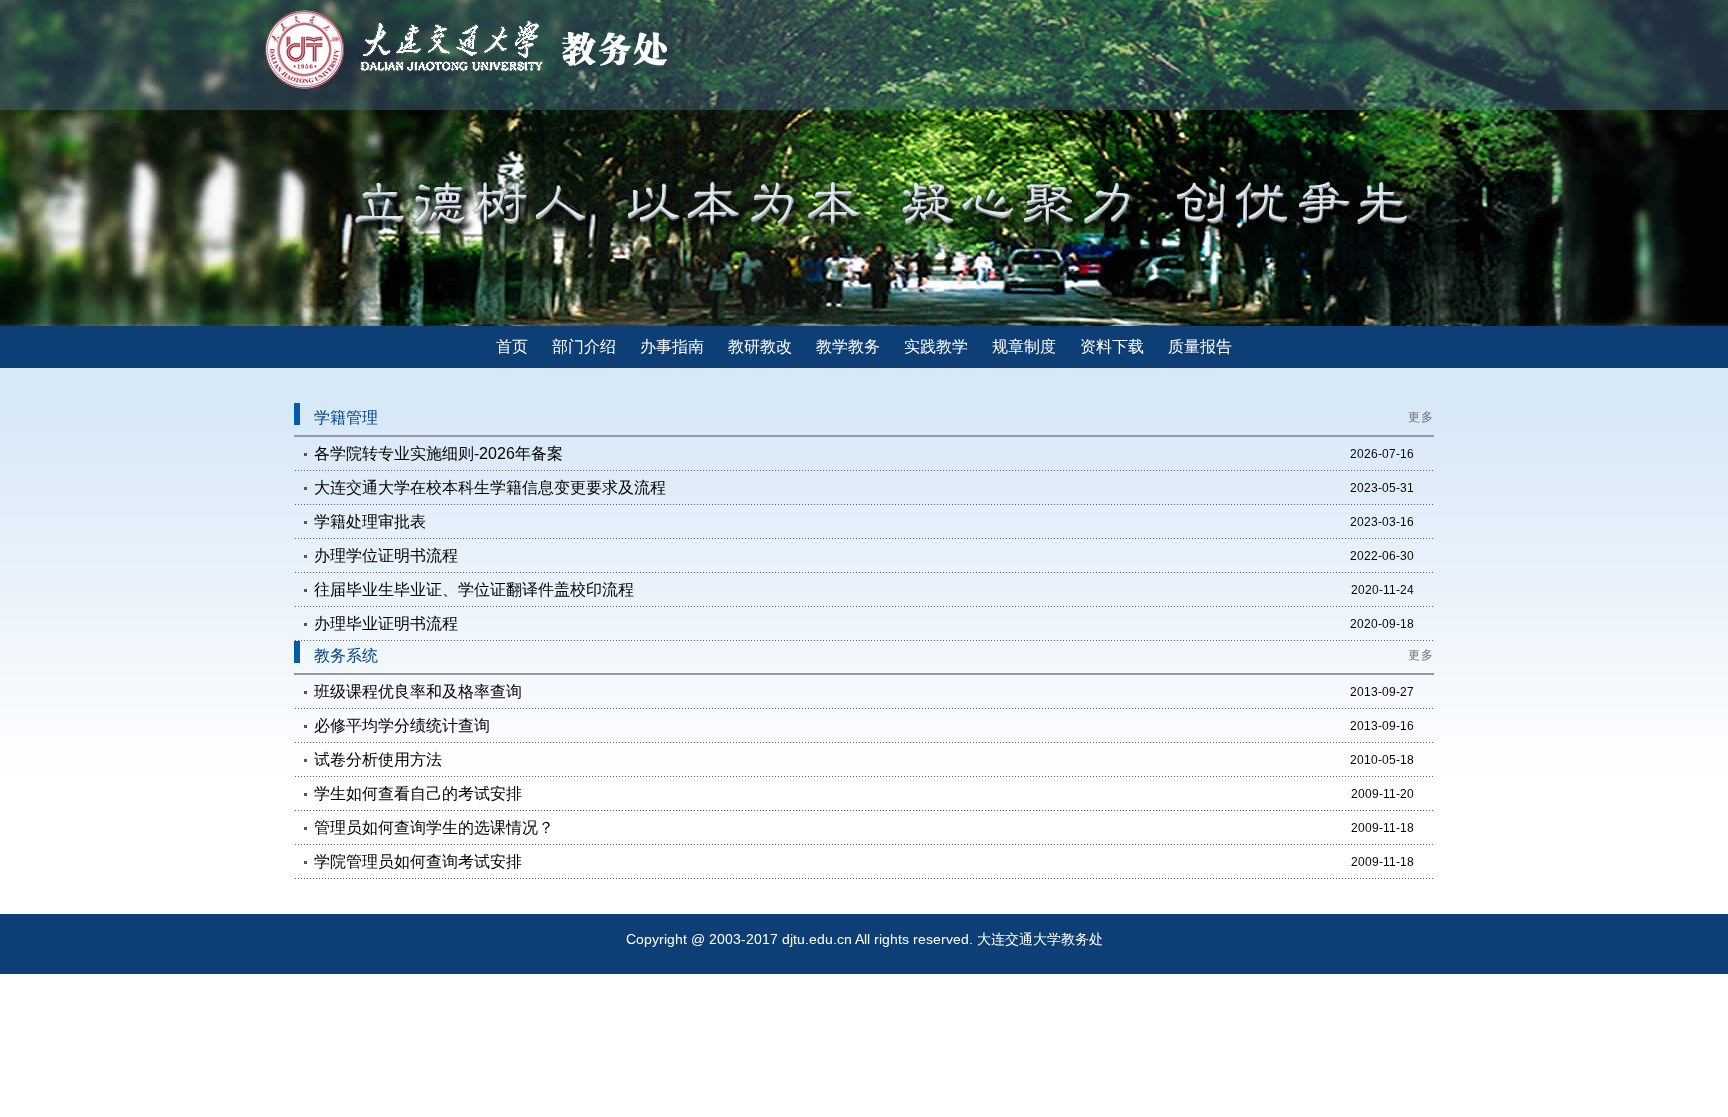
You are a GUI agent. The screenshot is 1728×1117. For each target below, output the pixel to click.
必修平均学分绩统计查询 (402, 725)
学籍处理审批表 (370, 521)
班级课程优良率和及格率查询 (418, 691)
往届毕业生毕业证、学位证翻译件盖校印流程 (474, 589)
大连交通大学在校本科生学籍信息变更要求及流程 (490, 487)
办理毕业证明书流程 (386, 623)
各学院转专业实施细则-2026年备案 (438, 453)
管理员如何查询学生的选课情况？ (434, 827)
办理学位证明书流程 (386, 555)
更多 (1421, 417)
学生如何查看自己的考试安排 (418, 793)
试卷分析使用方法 (378, 759)
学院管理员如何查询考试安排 (418, 861)
